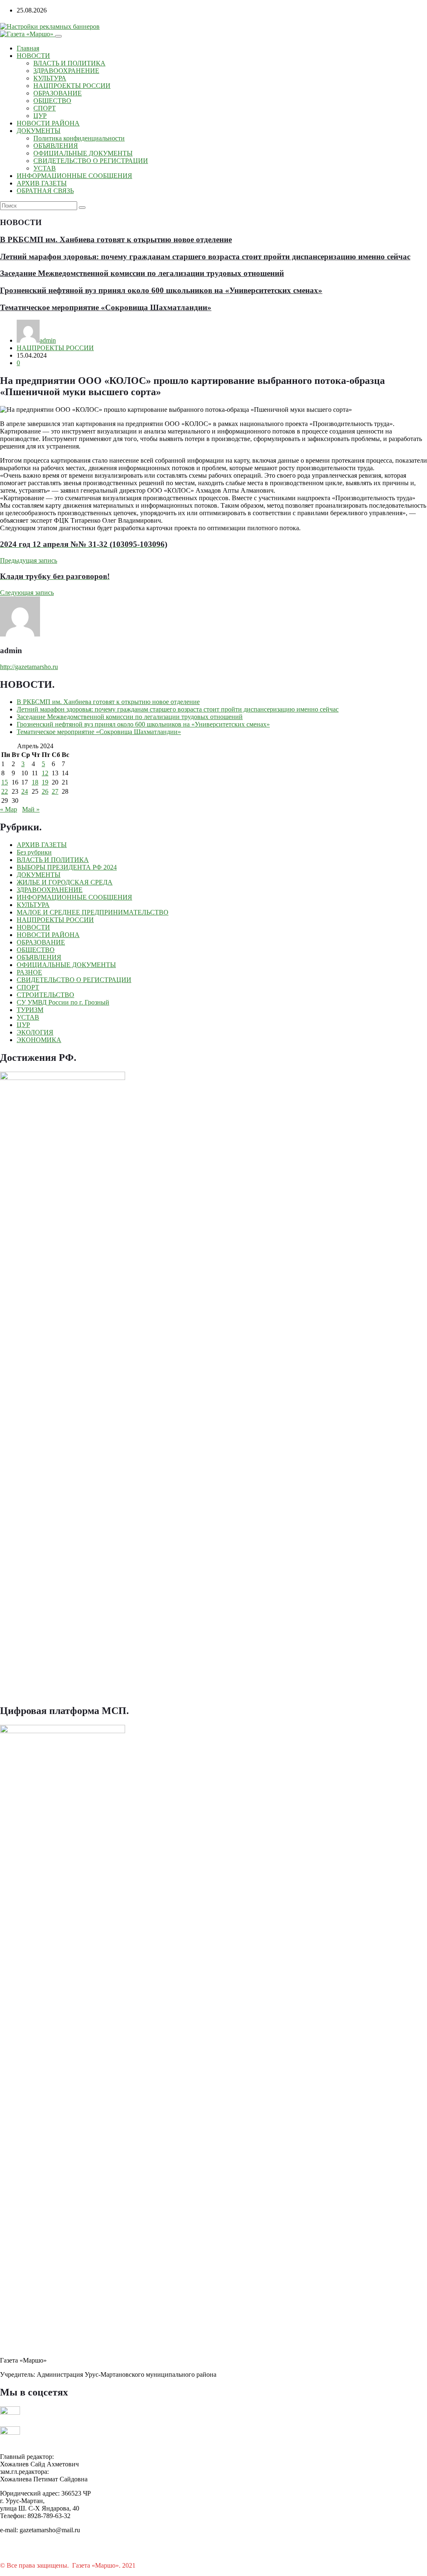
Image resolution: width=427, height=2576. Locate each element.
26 (45, 791)
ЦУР (40, 116)
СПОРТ (45, 108)
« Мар (9, 809)
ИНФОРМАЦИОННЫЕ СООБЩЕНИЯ (74, 176)
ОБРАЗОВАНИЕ (58, 93)
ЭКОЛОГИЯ (35, 1032)
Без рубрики (34, 852)
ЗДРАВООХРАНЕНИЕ (66, 71)
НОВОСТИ (33, 56)
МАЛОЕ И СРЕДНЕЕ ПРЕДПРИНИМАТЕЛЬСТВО (93, 912)
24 (25, 791)
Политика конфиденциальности (79, 138)
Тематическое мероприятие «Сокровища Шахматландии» (106, 307)
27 (55, 791)
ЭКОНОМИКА (39, 1040)
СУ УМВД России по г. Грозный (63, 1002)
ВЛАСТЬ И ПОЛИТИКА (69, 63)
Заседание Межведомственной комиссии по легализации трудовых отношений (142, 273)
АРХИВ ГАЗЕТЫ (42, 183)
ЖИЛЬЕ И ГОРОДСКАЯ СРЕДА (65, 882)
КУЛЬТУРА (50, 78)
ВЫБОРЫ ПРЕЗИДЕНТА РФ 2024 (67, 867)
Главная (28, 48)
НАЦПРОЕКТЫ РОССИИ (72, 86)
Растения (150, 2565)
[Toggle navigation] (58, 36)
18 (35, 782)
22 (5, 791)
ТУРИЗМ (30, 1010)
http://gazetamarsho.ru (29, 667)
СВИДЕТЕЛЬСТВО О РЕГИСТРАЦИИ (91, 161)
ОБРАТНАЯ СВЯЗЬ (45, 191)
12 (45, 773)
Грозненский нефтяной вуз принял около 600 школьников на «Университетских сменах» (161, 290)
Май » (31, 809)
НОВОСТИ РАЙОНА (48, 123)
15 (5, 782)
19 (45, 782)
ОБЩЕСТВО (52, 101)
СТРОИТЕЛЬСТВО (45, 995)
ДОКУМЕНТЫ (39, 131)
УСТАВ (45, 168)
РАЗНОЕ (29, 972)
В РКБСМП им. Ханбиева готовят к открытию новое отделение (116, 239)
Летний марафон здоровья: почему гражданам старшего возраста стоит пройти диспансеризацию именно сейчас (205, 257)
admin (48, 340)
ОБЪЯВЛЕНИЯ (56, 146)
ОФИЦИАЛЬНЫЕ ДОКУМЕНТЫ (83, 153)
